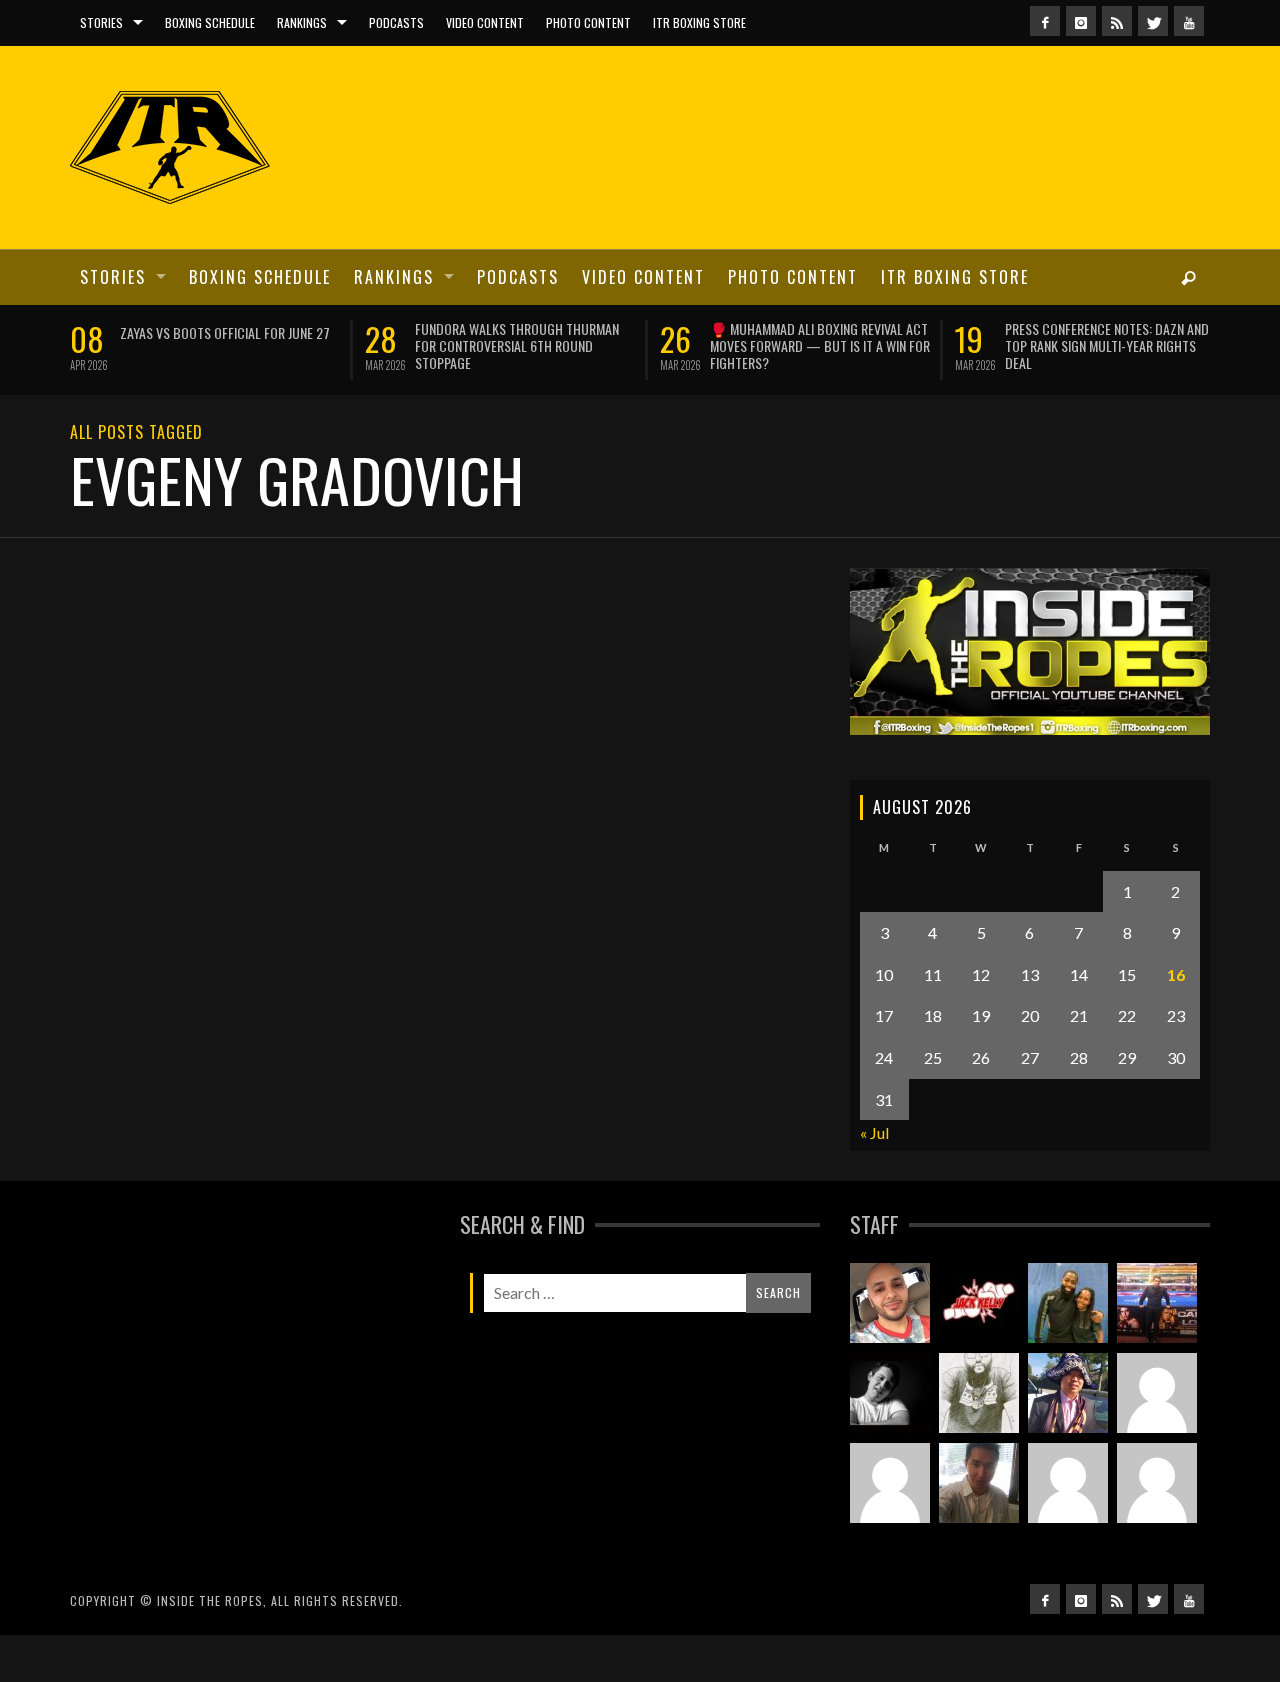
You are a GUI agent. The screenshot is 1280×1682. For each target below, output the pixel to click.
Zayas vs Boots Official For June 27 (225, 332)
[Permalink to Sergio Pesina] (1157, 1303)
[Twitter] (1153, 21)
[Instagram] (1081, 21)
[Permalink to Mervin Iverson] (979, 1483)
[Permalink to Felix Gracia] (890, 1303)
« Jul (874, 1132)
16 (1176, 974)
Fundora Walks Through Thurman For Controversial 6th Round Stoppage (517, 345)
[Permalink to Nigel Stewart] (979, 1393)
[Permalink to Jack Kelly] (979, 1303)
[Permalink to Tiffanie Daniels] (1068, 1303)
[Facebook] (1045, 21)
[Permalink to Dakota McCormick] (890, 1393)
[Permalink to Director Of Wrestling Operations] (1157, 1393)
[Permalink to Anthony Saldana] (1068, 1483)
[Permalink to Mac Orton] (1157, 1483)
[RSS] (1117, 21)
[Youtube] (1189, 21)
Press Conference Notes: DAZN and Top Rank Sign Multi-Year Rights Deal (1107, 345)
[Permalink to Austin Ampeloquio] (890, 1483)
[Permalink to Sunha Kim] (1068, 1393)
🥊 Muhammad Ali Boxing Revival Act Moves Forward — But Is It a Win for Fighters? (820, 345)
